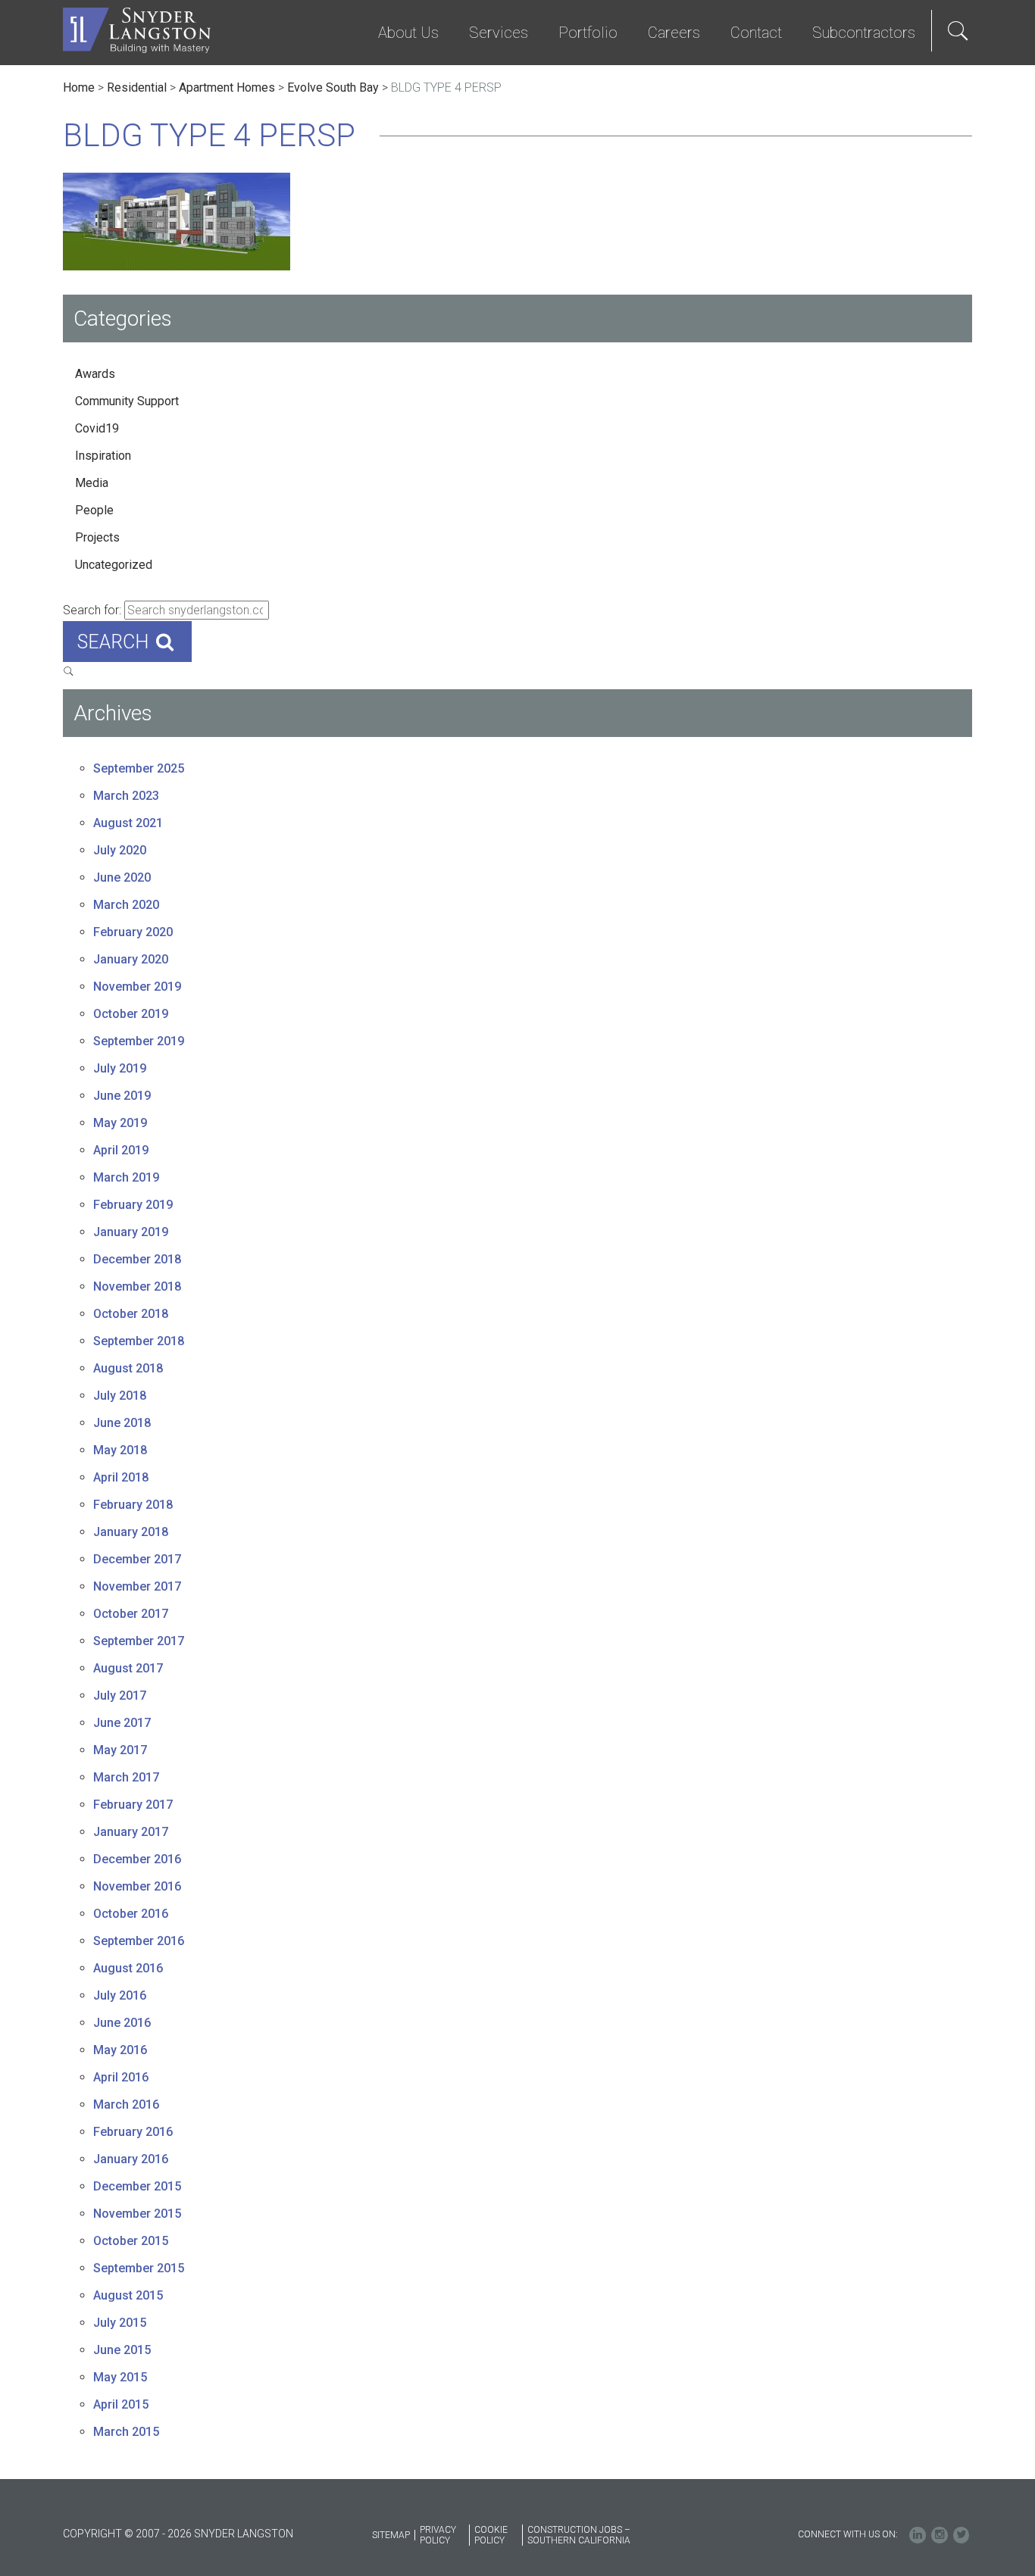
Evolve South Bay (333, 87)
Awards (95, 374)
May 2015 (120, 2377)
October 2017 (131, 1614)
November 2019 (137, 987)
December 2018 (137, 1259)
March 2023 (126, 796)
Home (79, 87)
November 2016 (137, 1886)
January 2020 (131, 959)
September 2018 (139, 1341)
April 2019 (121, 1150)
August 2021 (128, 823)
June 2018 (122, 1423)
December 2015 (137, 2186)
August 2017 (128, 1668)
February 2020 (133, 932)
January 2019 (131, 1232)
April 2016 (121, 2077)
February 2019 (133, 1205)
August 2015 (128, 2295)
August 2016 (128, 1968)
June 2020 (122, 877)
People (94, 510)
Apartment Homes (227, 87)
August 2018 (128, 1368)
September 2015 (139, 2268)
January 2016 (131, 2159)
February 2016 (133, 2132)
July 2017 (120, 1695)
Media (92, 483)
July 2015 (120, 2323)
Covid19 (97, 428)
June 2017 (122, 1723)
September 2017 (139, 1641)
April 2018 (121, 1477)
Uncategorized (114, 565)
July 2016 (120, 1995)
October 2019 (131, 1014)
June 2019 (122, 1096)
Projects (97, 537)
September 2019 (139, 1041)
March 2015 (126, 2432)
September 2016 (139, 1941)
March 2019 (126, 1177)
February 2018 (133, 1505)
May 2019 (120, 1123)
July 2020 (120, 850)
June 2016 (122, 2023)
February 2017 (133, 1805)
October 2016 (131, 1914)
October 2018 (131, 1314)
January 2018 (131, 1532)
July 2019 (120, 1068)
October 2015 (131, 2241)
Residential (137, 87)
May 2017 (120, 1750)
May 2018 (120, 1450)
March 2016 (126, 2105)
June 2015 (122, 2350)
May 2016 (120, 2050)
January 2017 (131, 1832)
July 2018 (120, 1396)
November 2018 (137, 1286)
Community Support (127, 401)
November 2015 (137, 2214)
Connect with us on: (848, 2534)
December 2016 (137, 1859)
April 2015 (121, 2404)
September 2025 (139, 768)
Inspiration (103, 456)
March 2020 (126, 905)
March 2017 (126, 1777)
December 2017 (137, 1559)
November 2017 (137, 1586)
